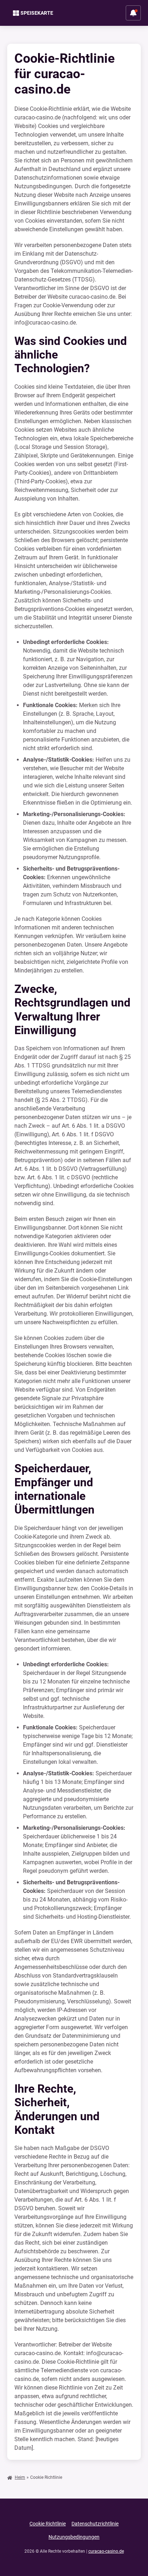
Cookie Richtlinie (48, 2524)
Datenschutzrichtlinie (95, 2524)
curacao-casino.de (106, 2551)
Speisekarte (37, 13)
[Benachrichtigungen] (133, 13)
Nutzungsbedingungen (74, 2537)
